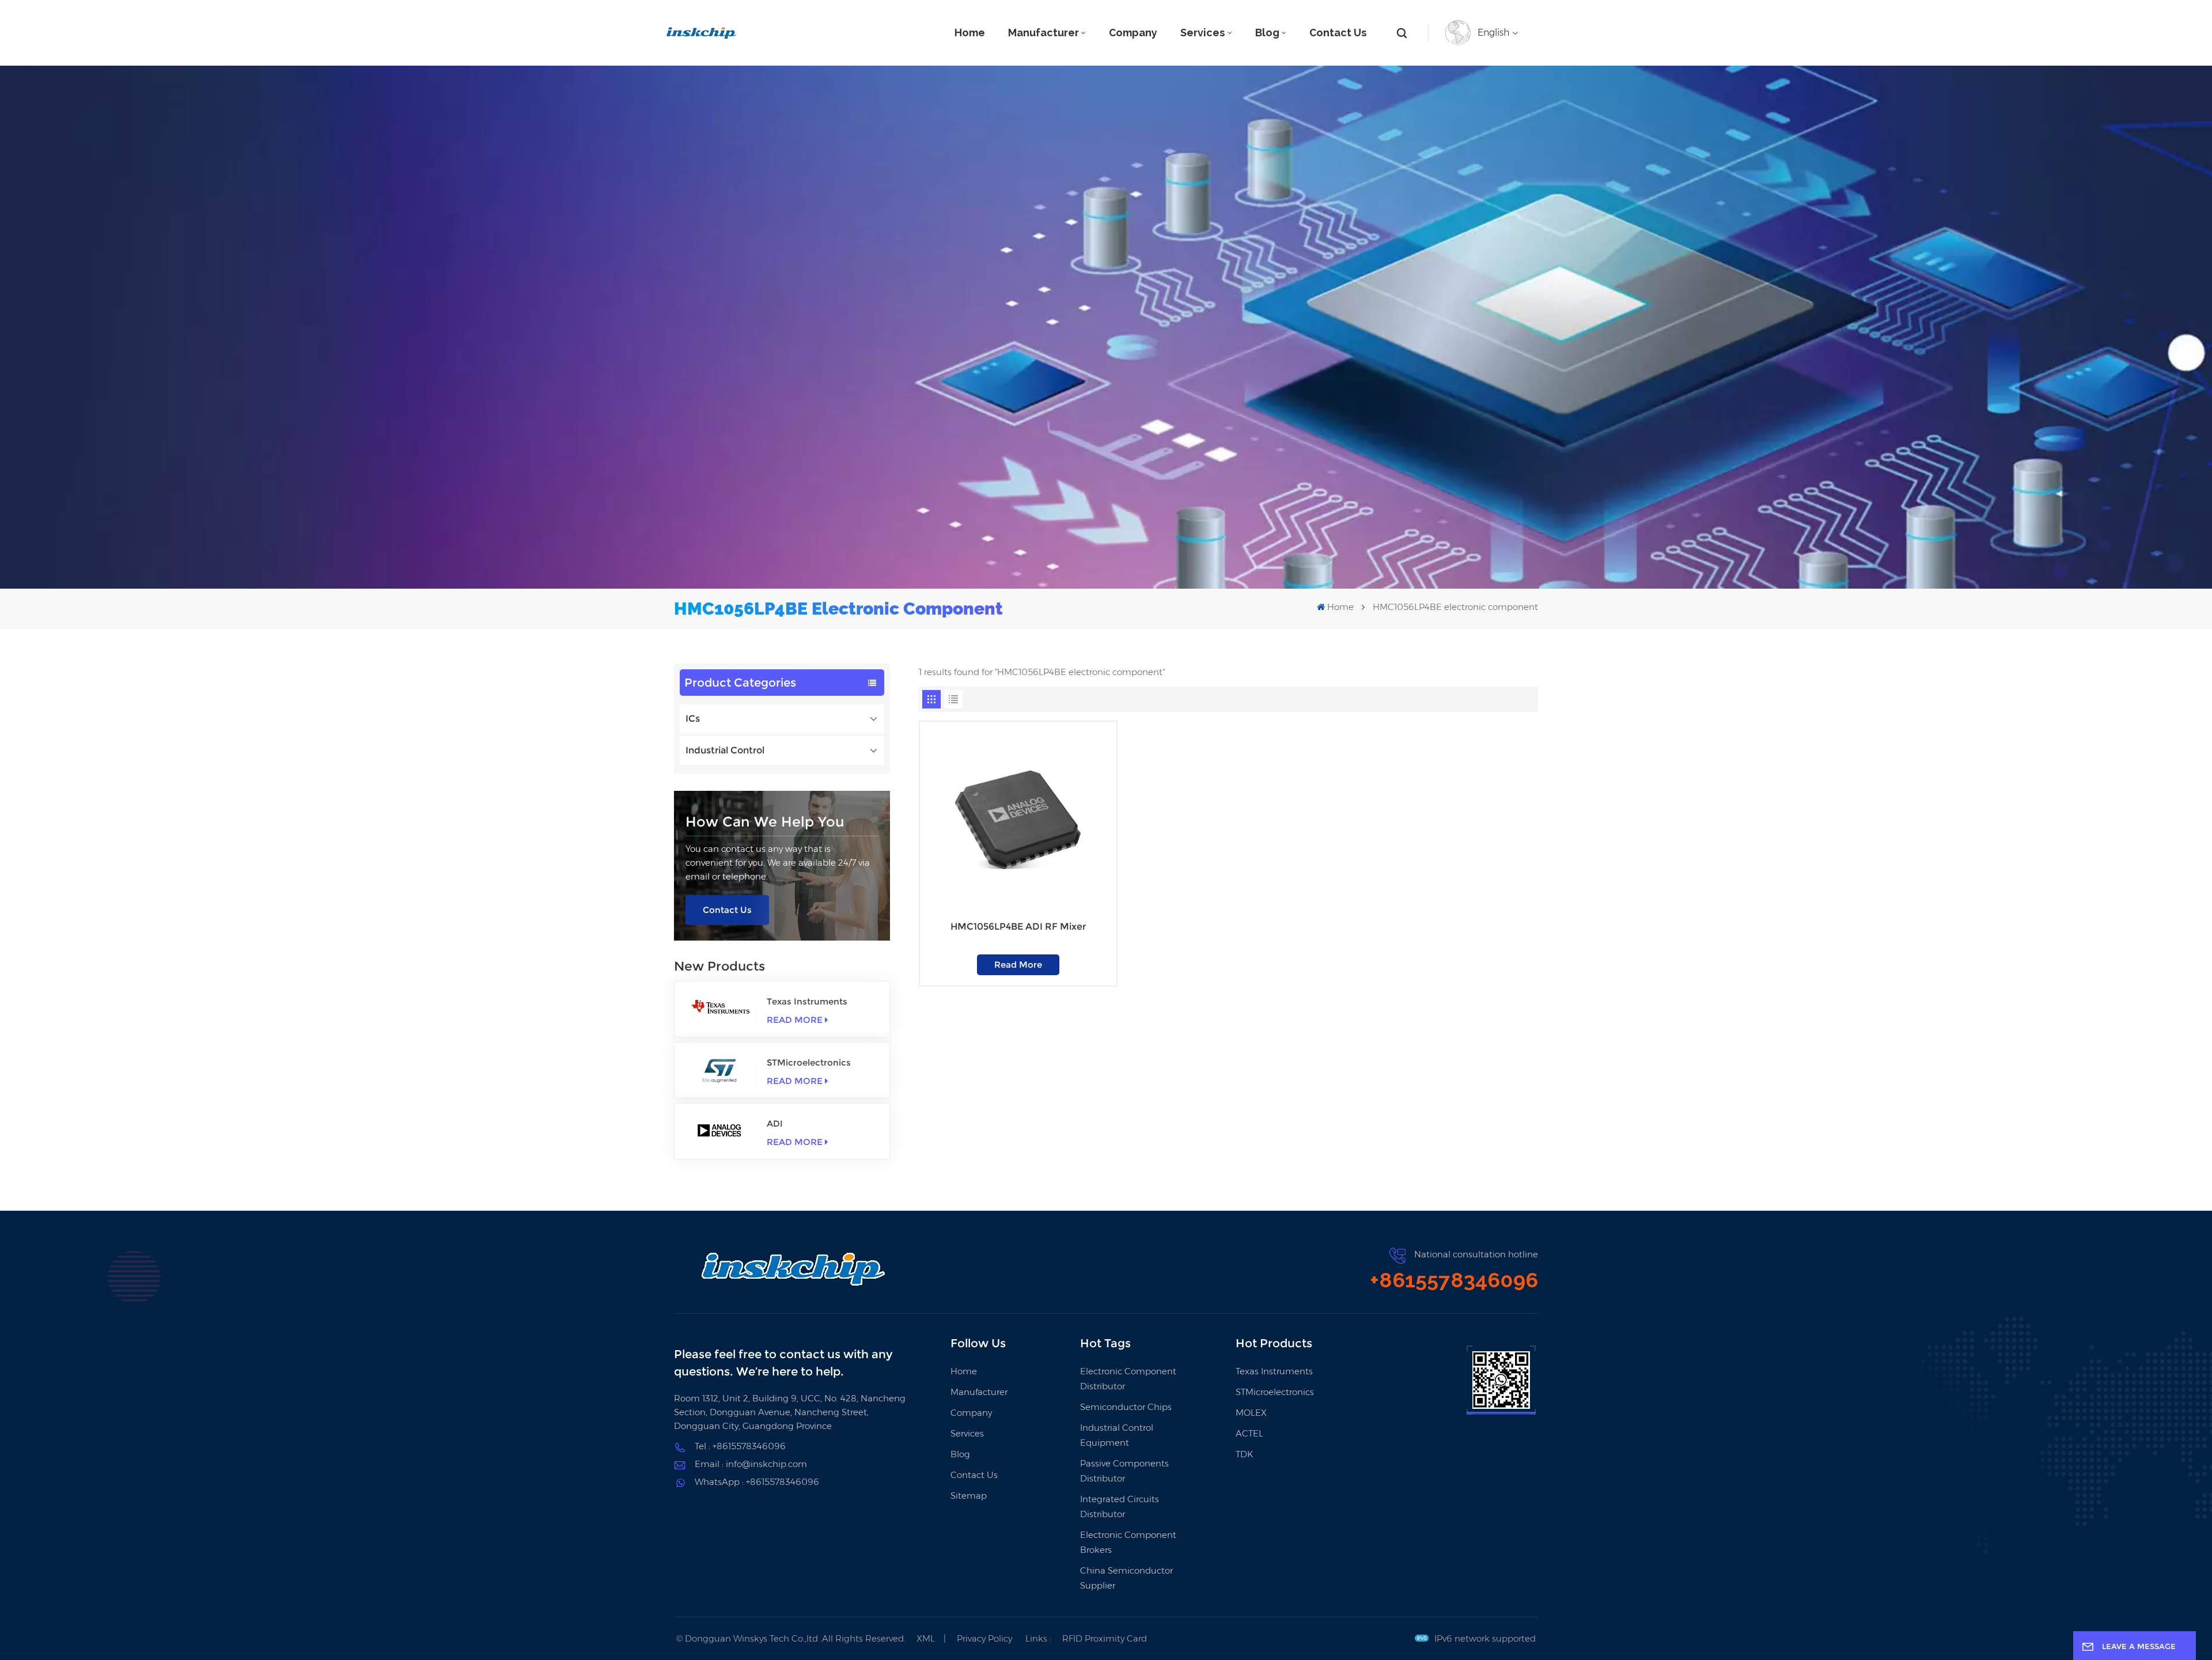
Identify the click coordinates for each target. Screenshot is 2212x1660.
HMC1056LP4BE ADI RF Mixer (1018, 926)
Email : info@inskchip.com (751, 1464)
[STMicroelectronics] (721, 1070)
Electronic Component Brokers (1128, 1542)
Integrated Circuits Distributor (1120, 1506)
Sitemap (969, 1496)
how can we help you (765, 822)
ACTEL (1249, 1433)
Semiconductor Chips (1126, 1407)
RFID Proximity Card (1105, 1638)
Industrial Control (725, 750)
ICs (693, 719)
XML (926, 1638)
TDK (1244, 1454)
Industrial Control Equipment (1117, 1435)
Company (1133, 33)
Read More (1018, 964)
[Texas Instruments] (721, 1009)
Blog (1267, 33)
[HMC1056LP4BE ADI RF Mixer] (1018, 820)
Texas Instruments (807, 1001)
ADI (775, 1123)
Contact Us (1338, 33)
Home (970, 33)
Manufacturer (1043, 33)
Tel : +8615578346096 (740, 1446)
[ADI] (721, 1131)
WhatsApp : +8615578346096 (757, 1482)
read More (795, 1020)
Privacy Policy (984, 1638)
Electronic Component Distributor (1128, 1379)
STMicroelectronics (809, 1062)
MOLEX (1251, 1413)
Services (1203, 33)
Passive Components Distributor (1124, 1471)
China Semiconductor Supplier (1126, 1578)
